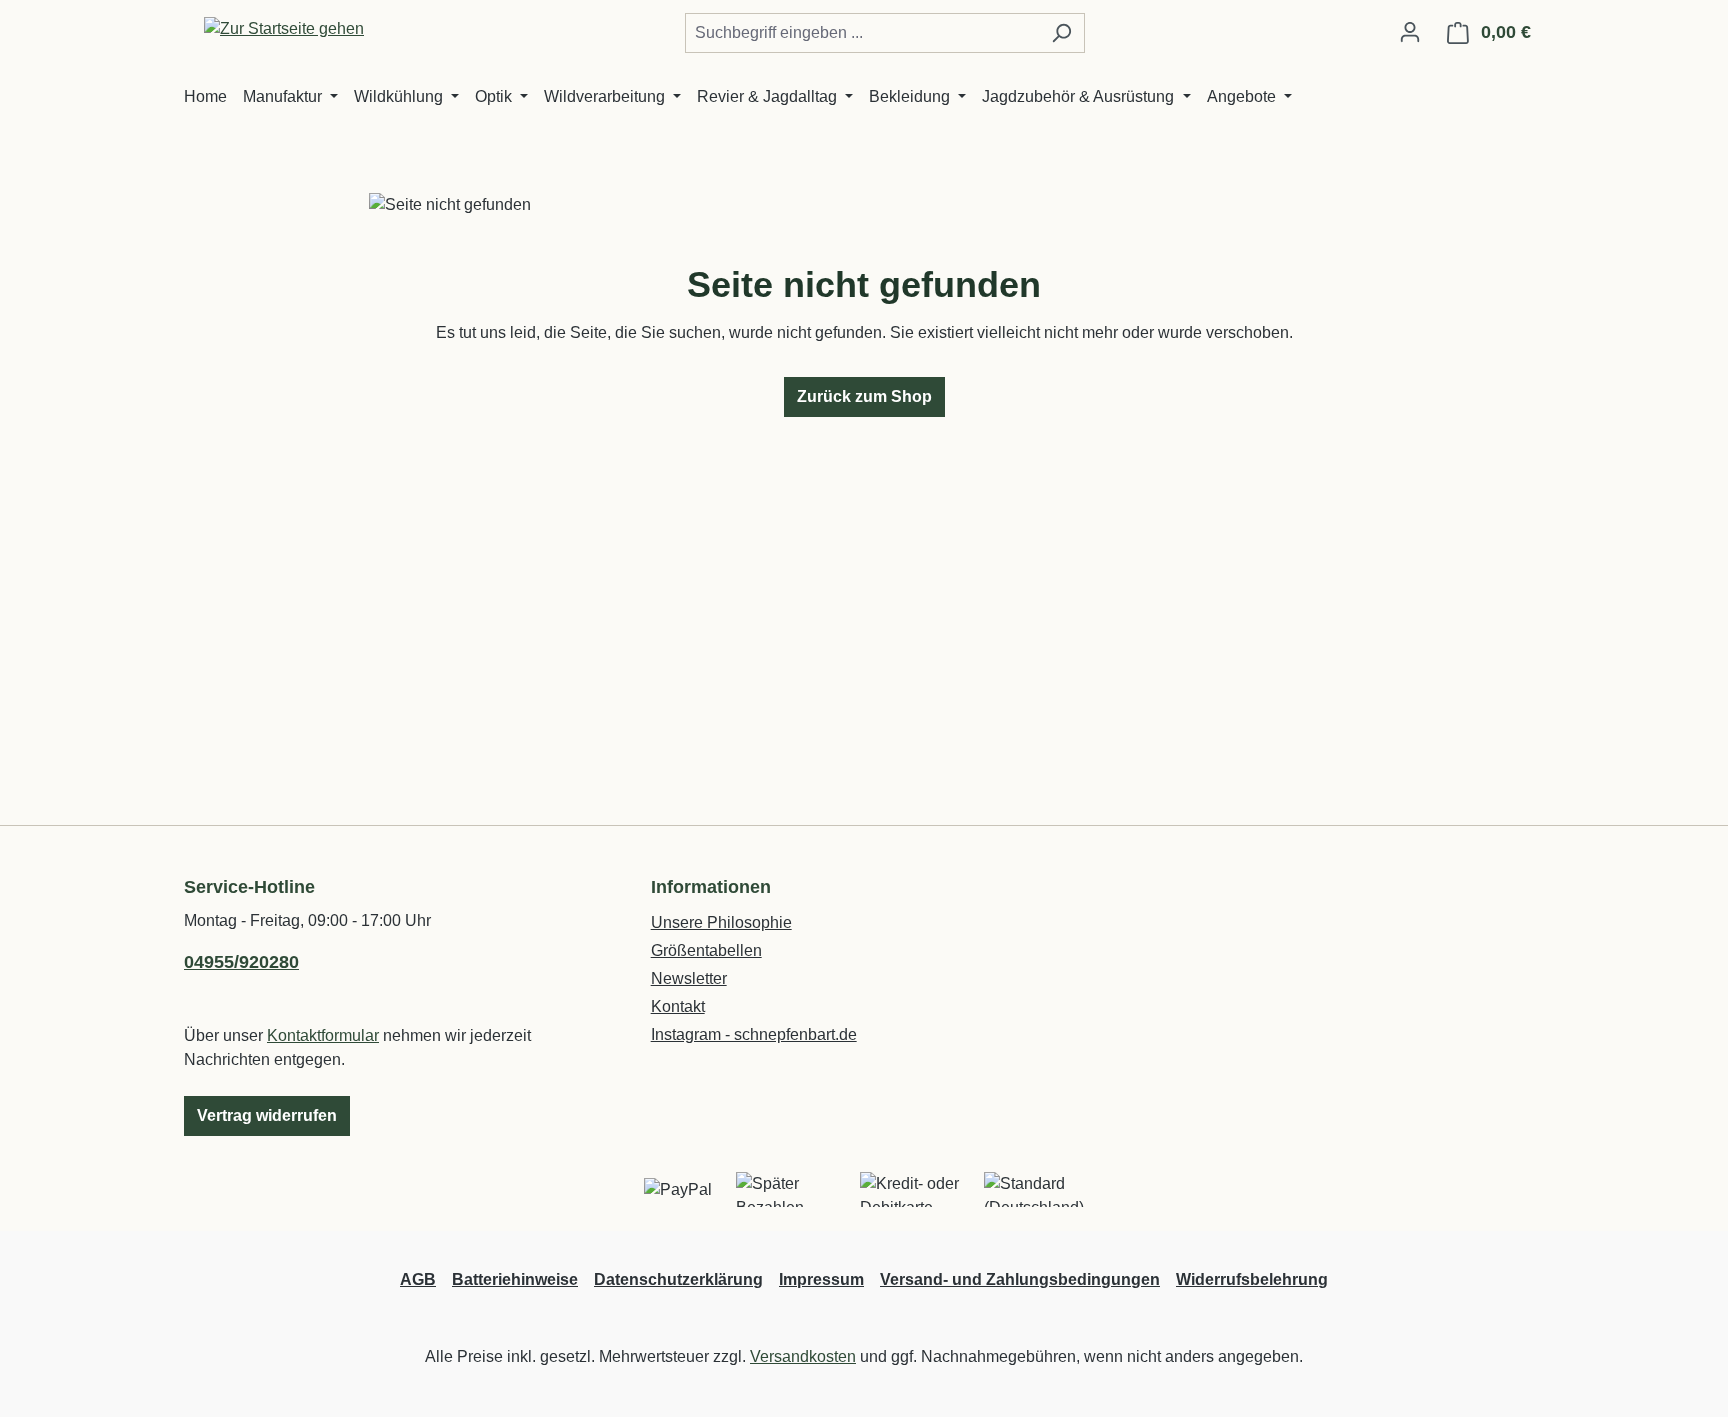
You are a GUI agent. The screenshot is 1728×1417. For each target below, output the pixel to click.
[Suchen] (1061, 33)
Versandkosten (803, 1356)
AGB (418, 1279)
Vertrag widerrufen (267, 1115)
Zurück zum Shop (864, 396)
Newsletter (689, 978)
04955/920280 (241, 962)
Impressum (821, 1279)
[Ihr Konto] (1410, 32)
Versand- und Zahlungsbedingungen (1020, 1279)
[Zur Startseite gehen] (284, 28)
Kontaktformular (323, 1035)
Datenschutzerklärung (678, 1279)
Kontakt (678, 1006)
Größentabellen (706, 950)
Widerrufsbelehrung (1252, 1279)
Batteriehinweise (515, 1279)
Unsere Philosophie (721, 922)
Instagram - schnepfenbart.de (754, 1034)
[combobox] (862, 33)
